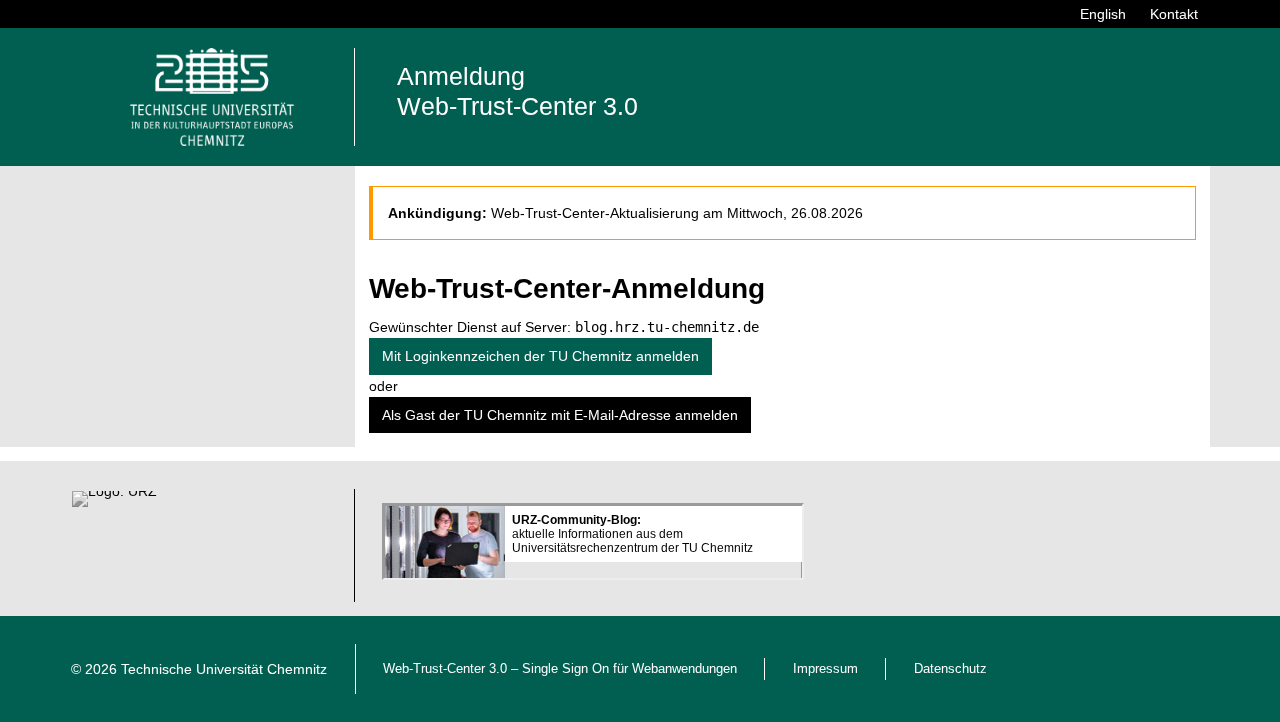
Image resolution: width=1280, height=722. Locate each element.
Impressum (825, 669)
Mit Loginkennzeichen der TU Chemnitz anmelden (540, 356)
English (1103, 14)
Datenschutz (950, 669)
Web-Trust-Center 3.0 (445, 669)
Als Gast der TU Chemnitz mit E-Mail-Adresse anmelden (560, 415)
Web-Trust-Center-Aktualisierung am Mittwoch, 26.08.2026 (677, 213)
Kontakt (1174, 14)
